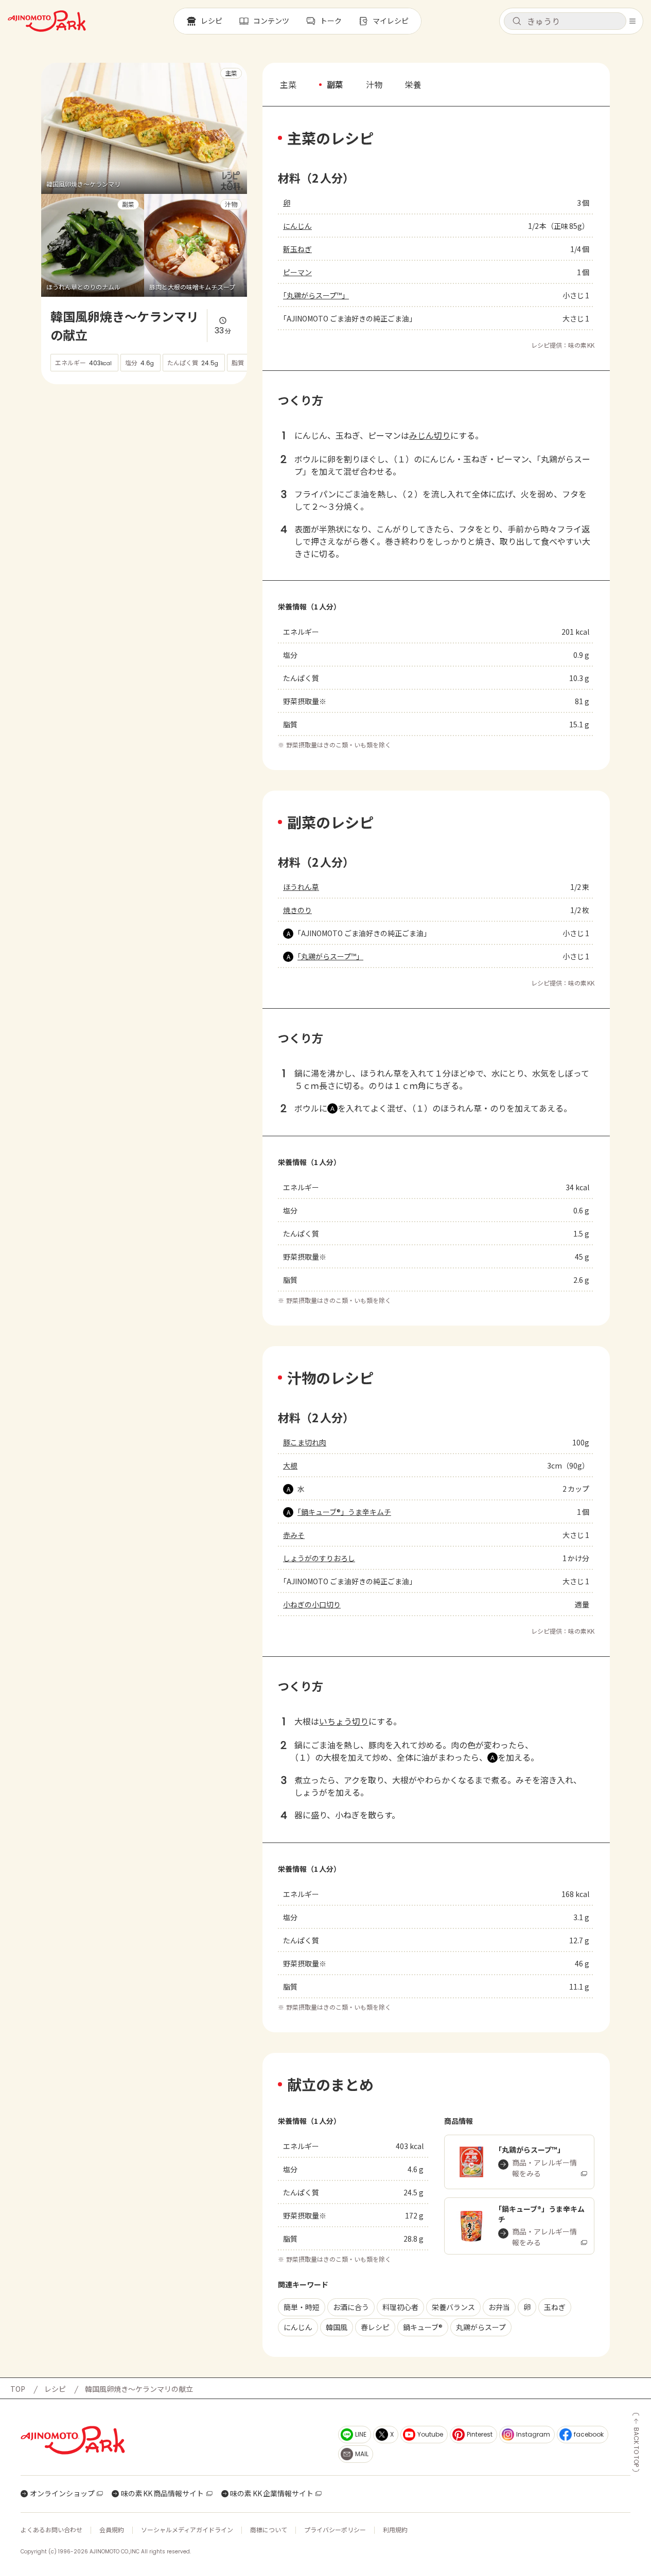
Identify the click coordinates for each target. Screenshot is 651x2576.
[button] (565, 21)
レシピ (55, 2389)
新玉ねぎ (297, 249)
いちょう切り (344, 1721)
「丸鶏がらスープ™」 (316, 295)
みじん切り (430, 435)
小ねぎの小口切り (312, 1604)
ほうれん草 (301, 887)
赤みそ (294, 1535)
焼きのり (297, 910)
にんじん (297, 226)
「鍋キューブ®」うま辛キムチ (344, 1512)
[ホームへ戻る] (47, 21)
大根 (290, 1465)
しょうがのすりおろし (319, 1558)
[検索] (517, 22)
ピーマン (297, 272)
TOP (18, 2389)
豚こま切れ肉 (305, 1442)
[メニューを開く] (632, 21)
